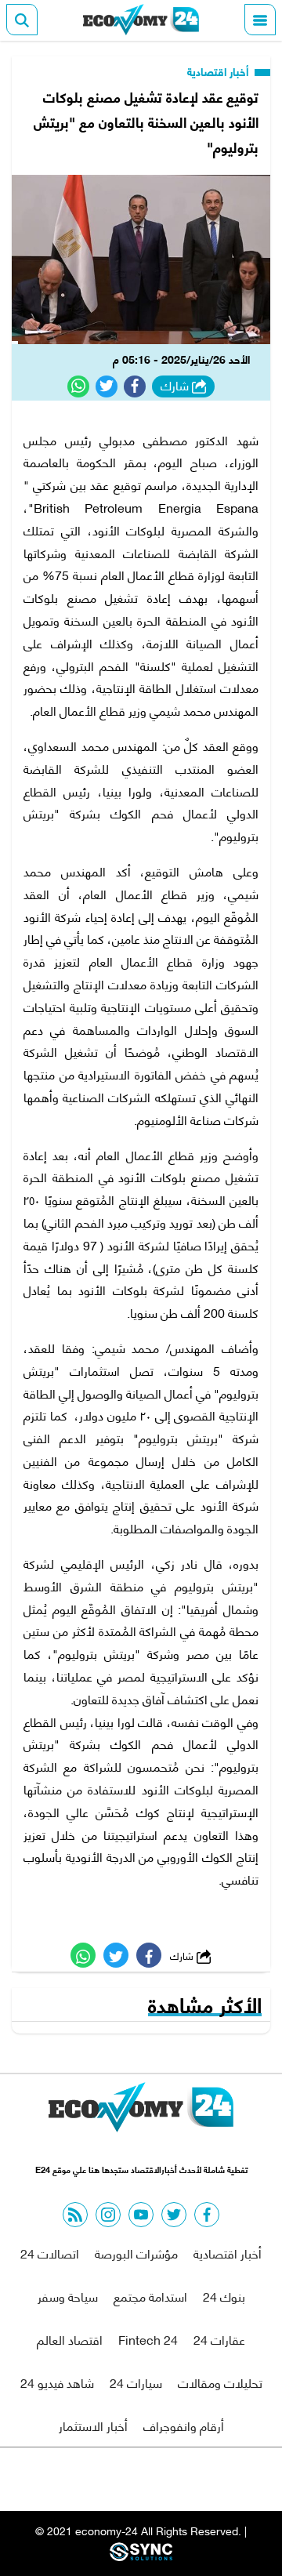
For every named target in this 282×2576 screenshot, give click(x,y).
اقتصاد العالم (70, 2339)
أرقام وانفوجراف (184, 2425)
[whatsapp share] (78, 386)
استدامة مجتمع (150, 2296)
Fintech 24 (148, 2339)
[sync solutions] (141, 2556)
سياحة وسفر (68, 2296)
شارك (176, 386)
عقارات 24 (219, 2339)
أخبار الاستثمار (93, 2425)
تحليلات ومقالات (220, 2382)
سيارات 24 (136, 2382)
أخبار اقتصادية (219, 71)
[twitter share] (107, 386)
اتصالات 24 (50, 2253)
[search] (22, 20)
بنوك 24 (224, 2296)
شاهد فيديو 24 (57, 2382)
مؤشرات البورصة (136, 2253)
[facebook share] (135, 386)
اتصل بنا (106, 2479)
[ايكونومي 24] (141, 20)
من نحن (179, 2479)
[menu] (260, 20)
